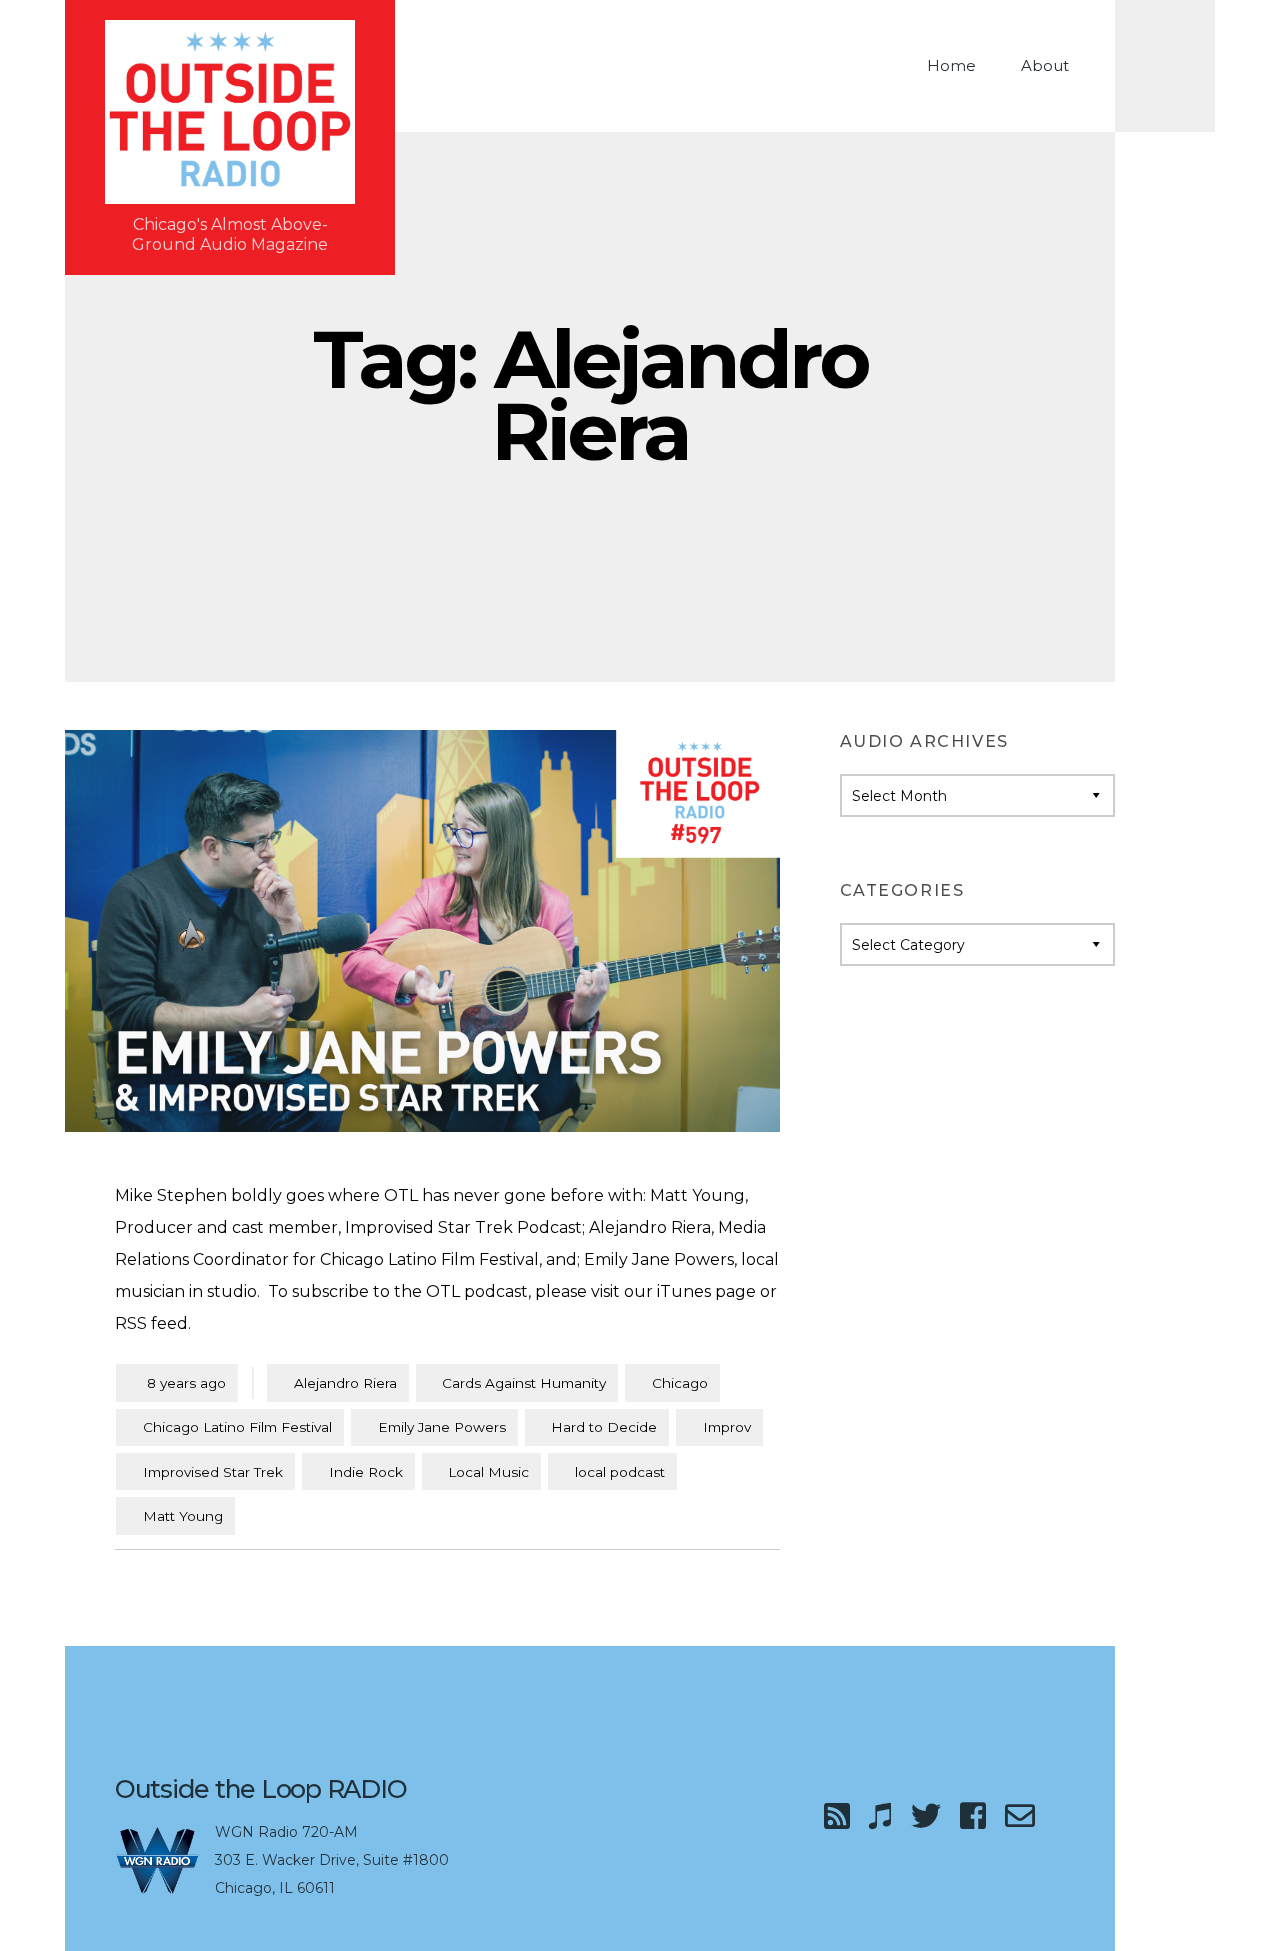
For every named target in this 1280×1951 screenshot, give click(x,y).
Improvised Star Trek (213, 1472)
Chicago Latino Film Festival (237, 1427)
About (1045, 65)
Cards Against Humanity (524, 1383)
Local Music (488, 1472)
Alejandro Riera (345, 1383)
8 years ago (177, 1382)
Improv (727, 1427)
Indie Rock (366, 1472)
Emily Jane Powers (442, 1427)
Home (951, 65)
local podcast (620, 1472)
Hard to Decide (604, 1427)
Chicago (680, 1383)
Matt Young (183, 1516)
